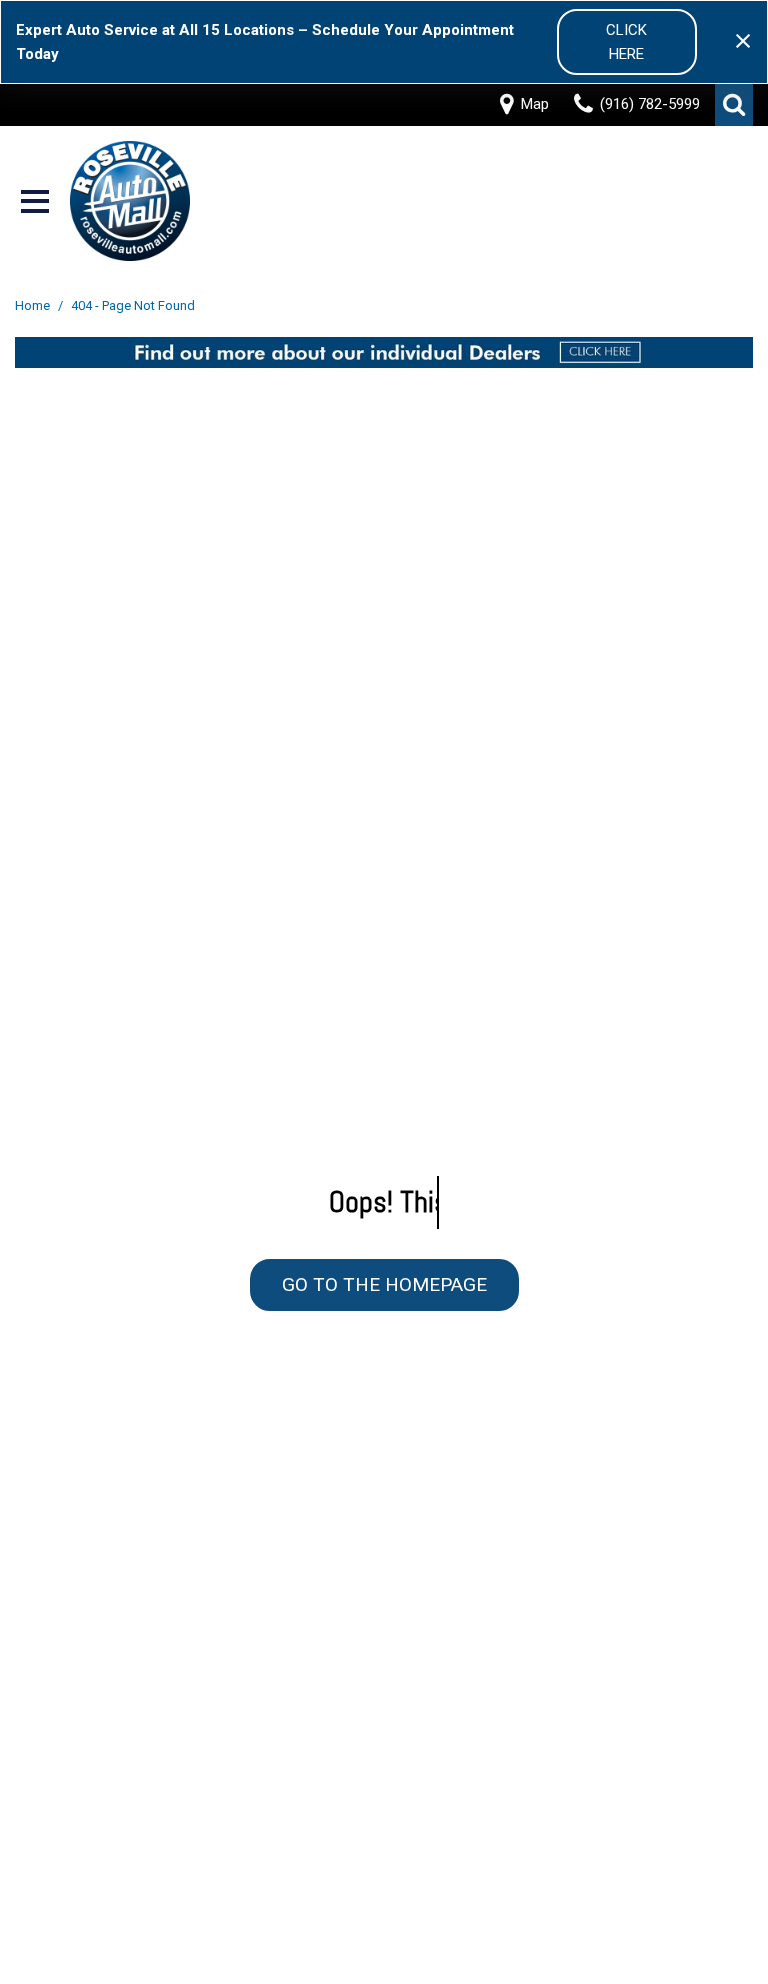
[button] (734, 105)
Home (34, 305)
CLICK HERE (626, 42)
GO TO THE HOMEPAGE (384, 1284)
